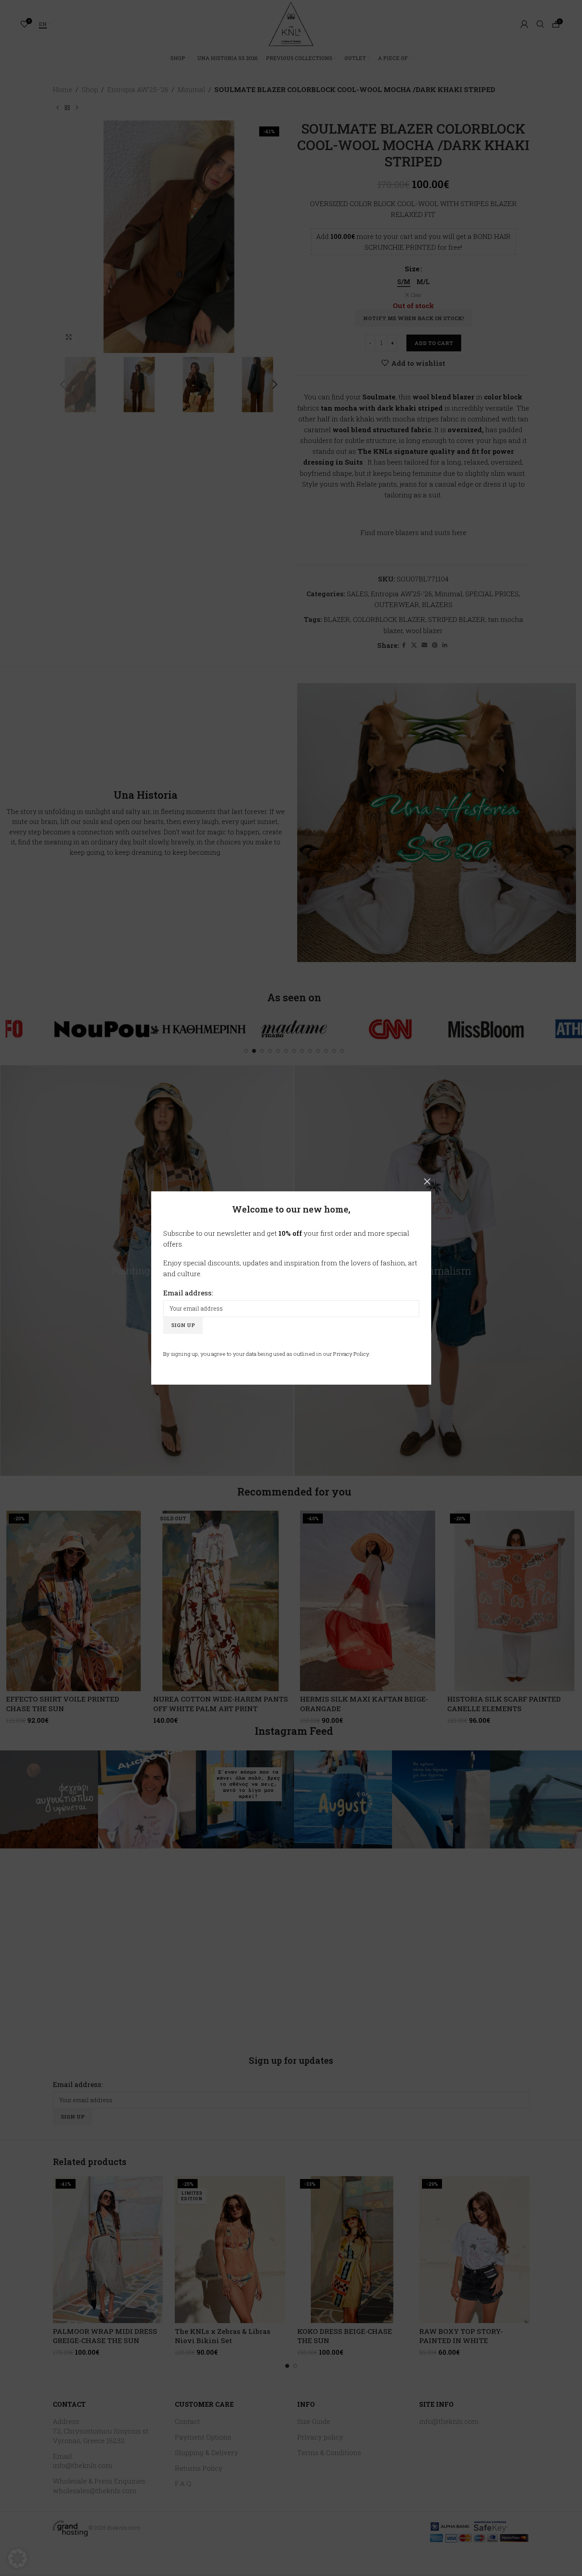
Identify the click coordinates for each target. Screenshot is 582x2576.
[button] (18, 2558)
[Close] (427, 1181)
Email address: (188, 1293)
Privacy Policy (351, 1354)
